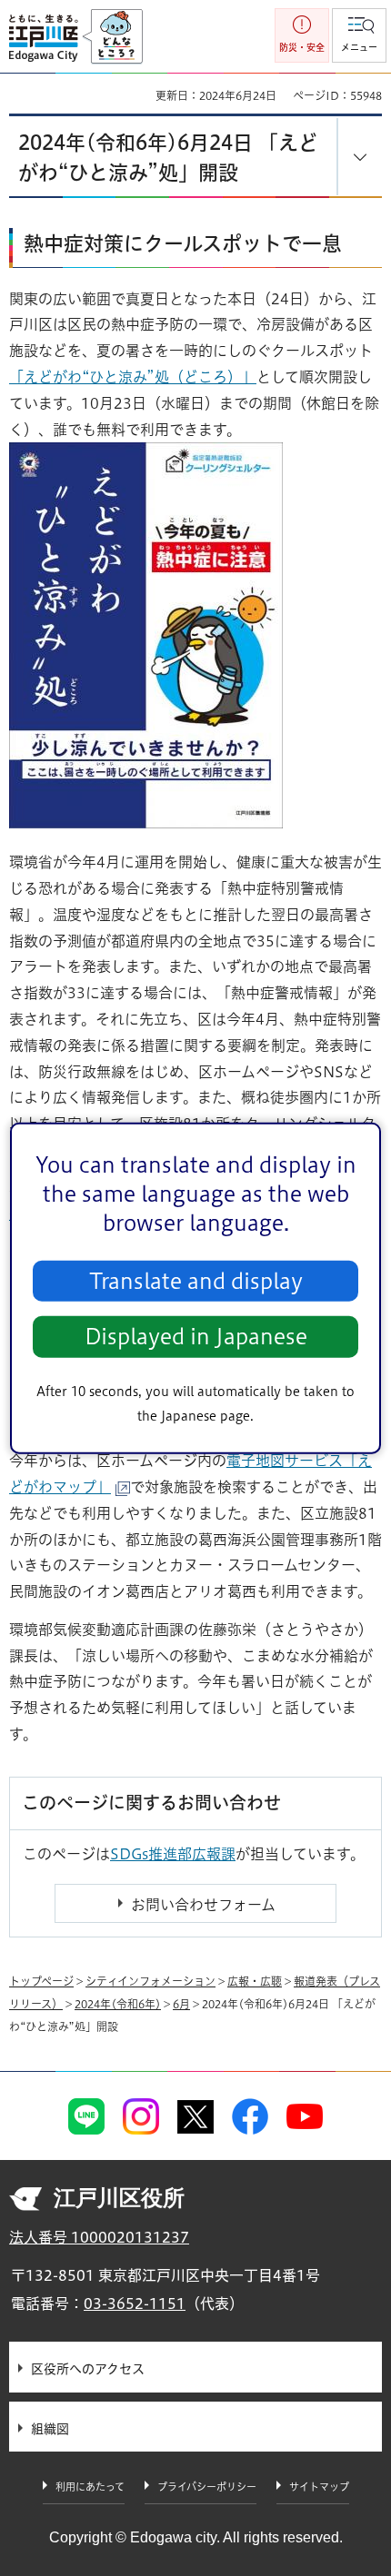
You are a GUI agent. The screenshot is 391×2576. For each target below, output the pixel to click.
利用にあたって (90, 2487)
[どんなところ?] (112, 37)
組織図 (50, 2429)
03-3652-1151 (135, 2304)
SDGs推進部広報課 (173, 1854)
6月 (181, 2004)
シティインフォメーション (150, 1981)
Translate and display (196, 1281)
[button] (359, 35)
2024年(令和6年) (118, 2004)
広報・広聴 (255, 1981)
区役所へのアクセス (88, 2369)
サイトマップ (319, 2487)
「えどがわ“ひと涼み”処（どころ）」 (133, 377)
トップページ (41, 1981)
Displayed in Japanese (196, 1337)
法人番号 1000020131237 (99, 2237)
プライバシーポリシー (207, 2487)
